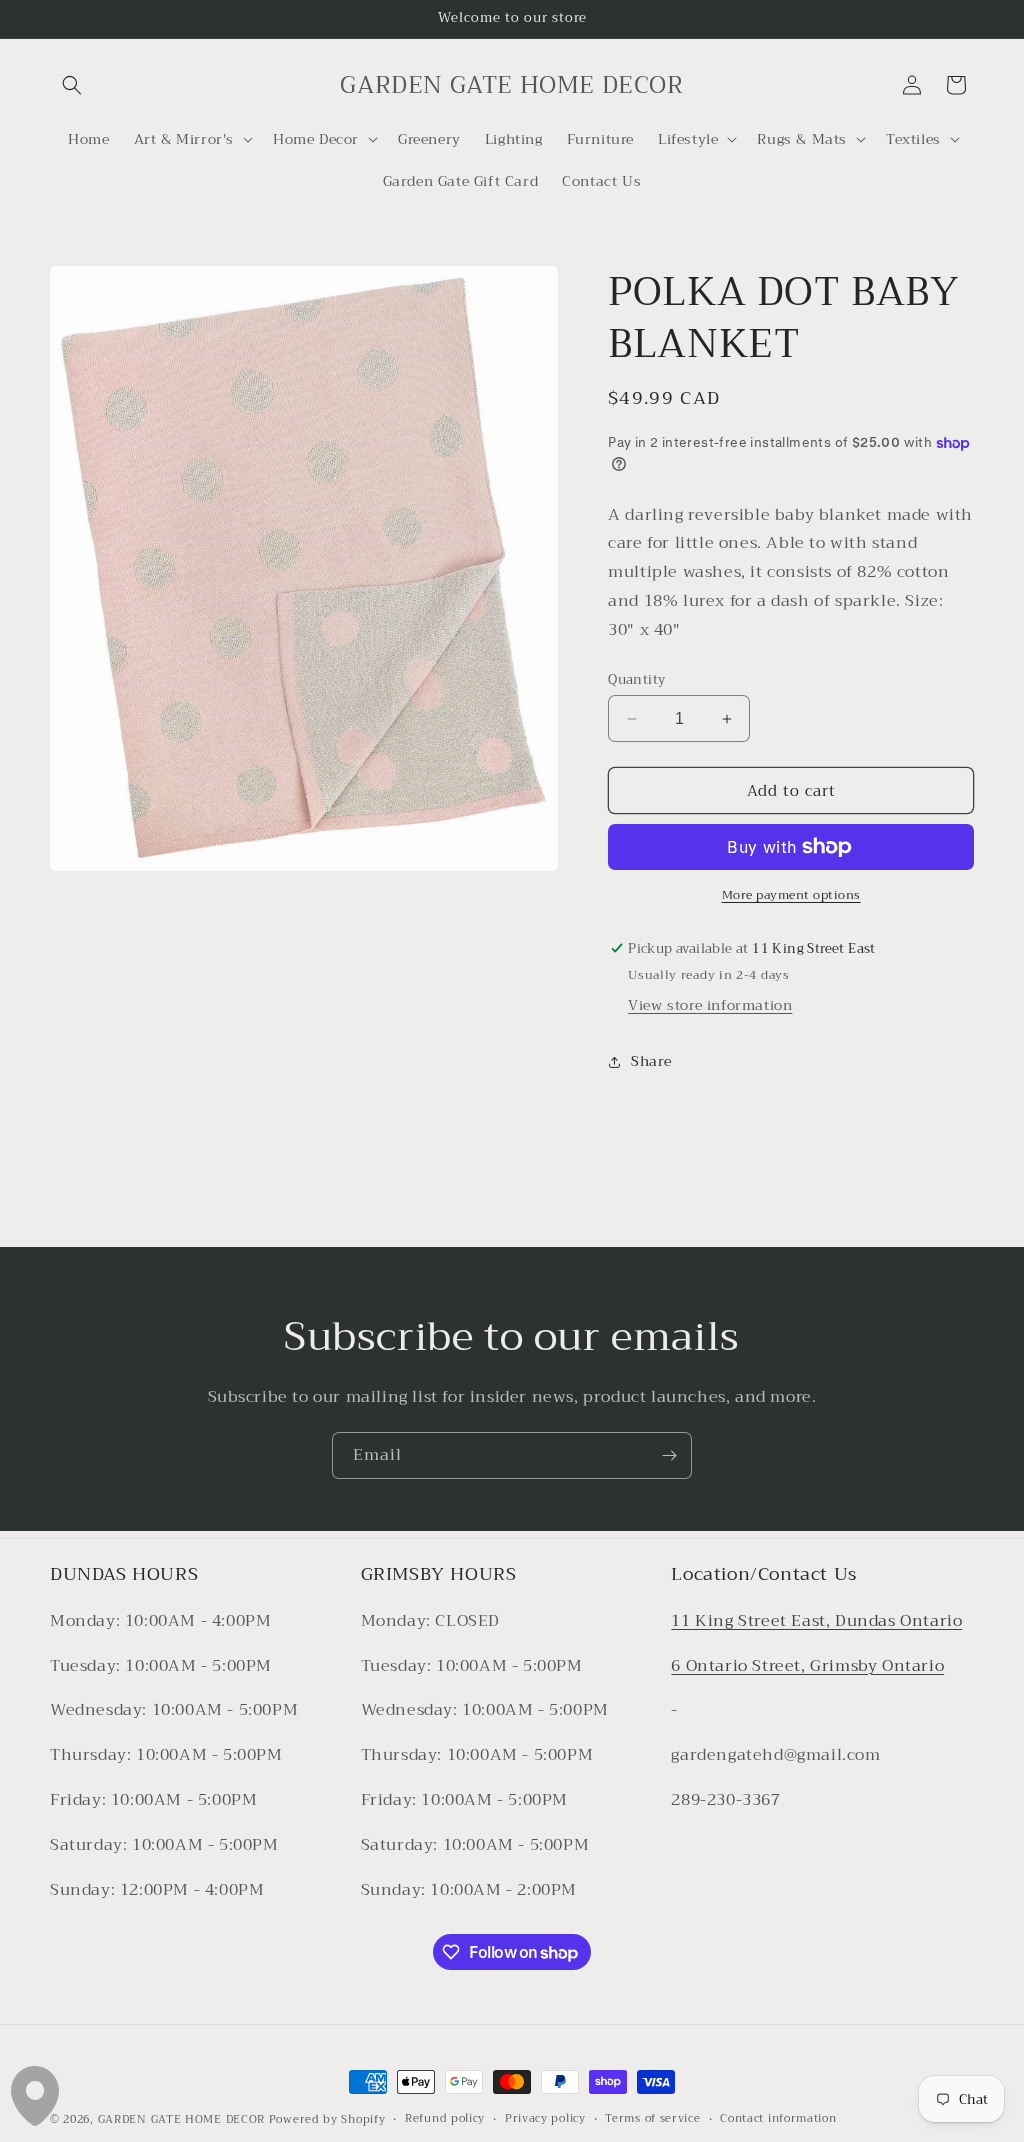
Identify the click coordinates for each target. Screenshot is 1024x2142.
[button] (72, 85)
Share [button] (651, 1061)
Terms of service (652, 2119)
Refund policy (445, 2119)
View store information (710, 1005)
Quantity (636, 680)
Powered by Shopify (327, 2119)
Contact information (778, 2119)
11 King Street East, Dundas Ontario (816, 1621)
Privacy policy (545, 2119)
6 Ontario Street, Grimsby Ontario (807, 1666)
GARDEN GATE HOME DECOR (181, 2119)
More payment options (791, 895)
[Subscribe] (669, 1455)
